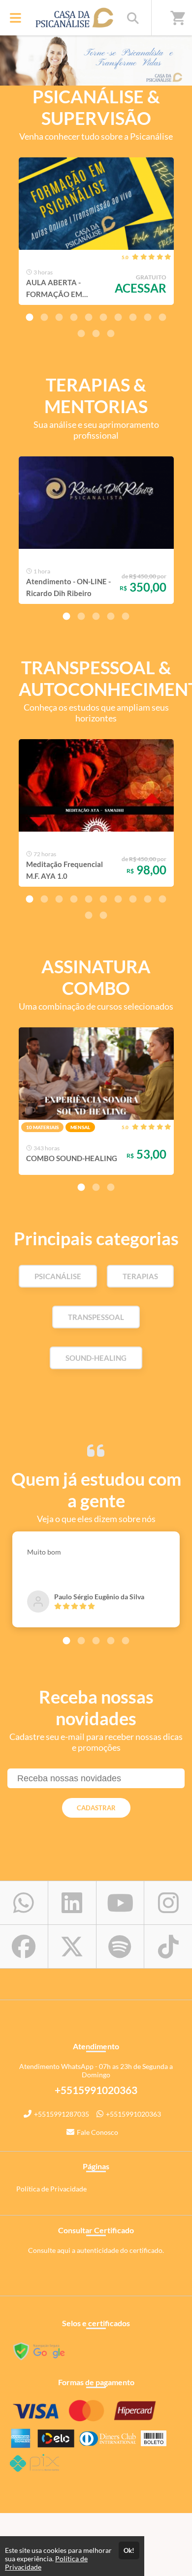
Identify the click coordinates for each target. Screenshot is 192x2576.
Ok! (129, 2550)
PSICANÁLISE (58, 1276)
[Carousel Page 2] (44, 317)
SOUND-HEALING (96, 1358)
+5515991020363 (133, 2114)
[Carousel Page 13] (111, 333)
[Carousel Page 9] (148, 317)
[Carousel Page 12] (96, 333)
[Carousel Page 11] (81, 333)
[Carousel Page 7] (118, 317)
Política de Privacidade (51, 2189)
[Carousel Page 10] (162, 317)
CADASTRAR (96, 1808)
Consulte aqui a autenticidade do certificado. (96, 2250)
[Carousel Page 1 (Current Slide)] (30, 317)
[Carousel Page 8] (133, 317)
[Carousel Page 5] (89, 317)
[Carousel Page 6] (103, 317)
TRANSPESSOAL (96, 1317)
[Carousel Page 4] (74, 317)
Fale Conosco (97, 2132)
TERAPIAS (140, 1276)
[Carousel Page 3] (59, 317)
